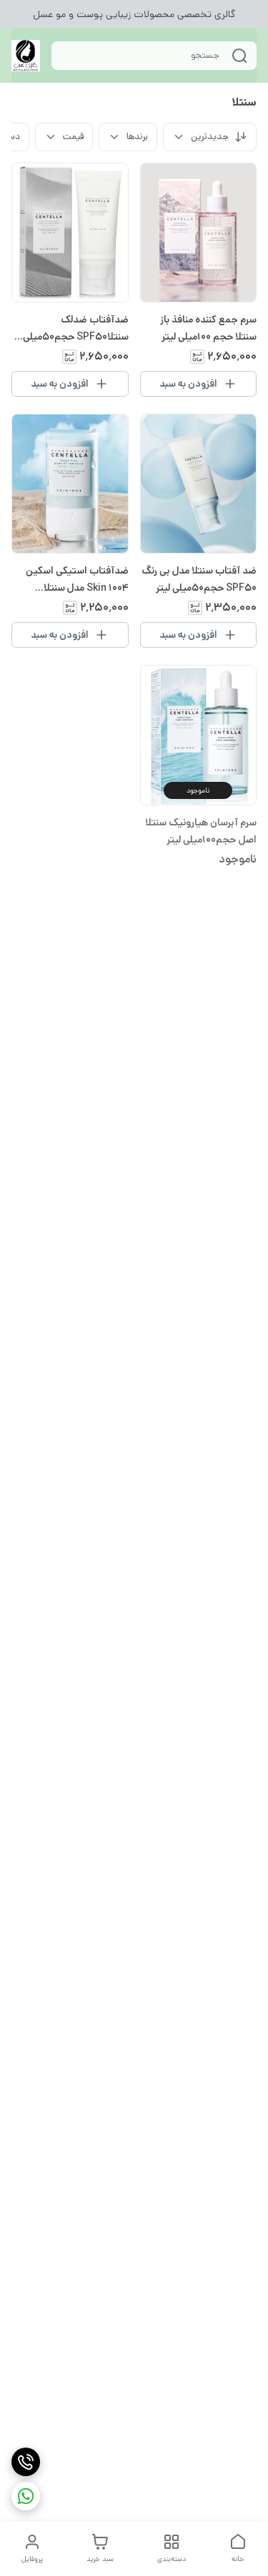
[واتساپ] (26, 2496)
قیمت (73, 137)
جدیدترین (210, 137)
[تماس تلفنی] (26, 2462)
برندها (137, 137)
